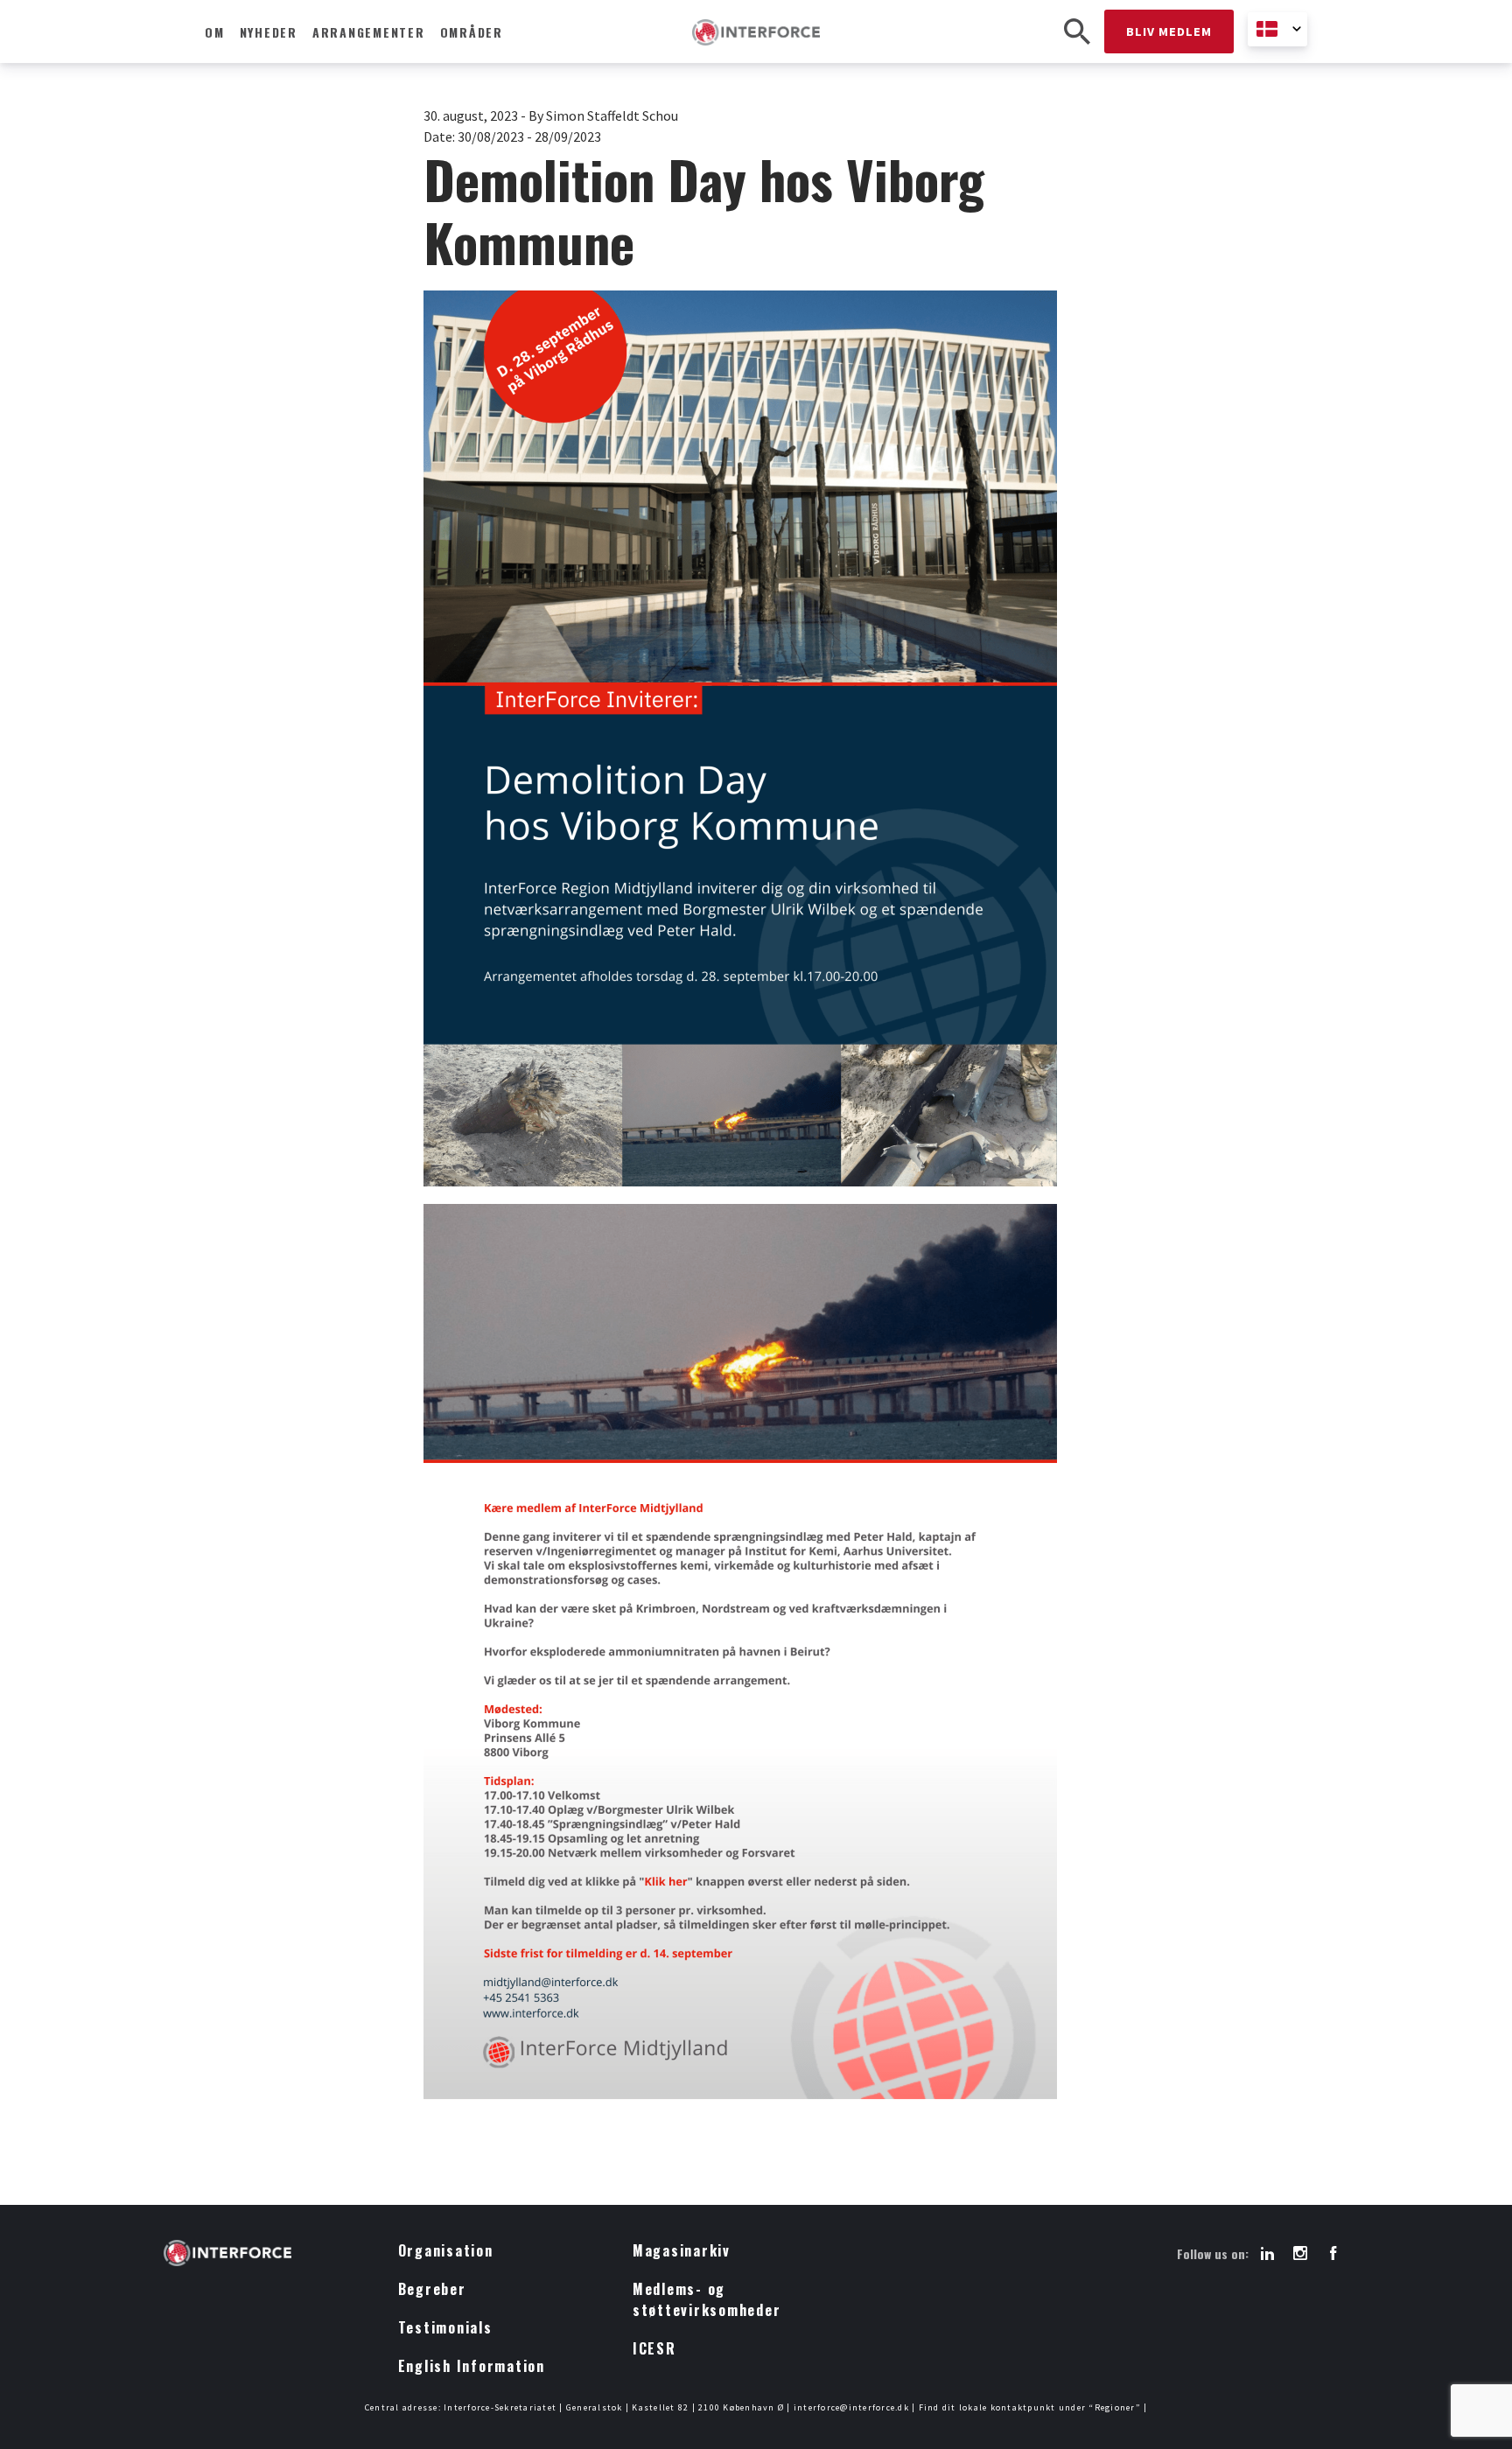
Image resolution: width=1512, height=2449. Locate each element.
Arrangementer (369, 32)
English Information (472, 2366)
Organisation (446, 2250)
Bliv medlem (1169, 31)
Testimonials (445, 2327)
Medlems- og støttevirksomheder (707, 2299)
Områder (472, 32)
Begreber (432, 2289)
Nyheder (269, 32)
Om (215, 32)
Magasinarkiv (682, 2250)
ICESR (654, 2348)
